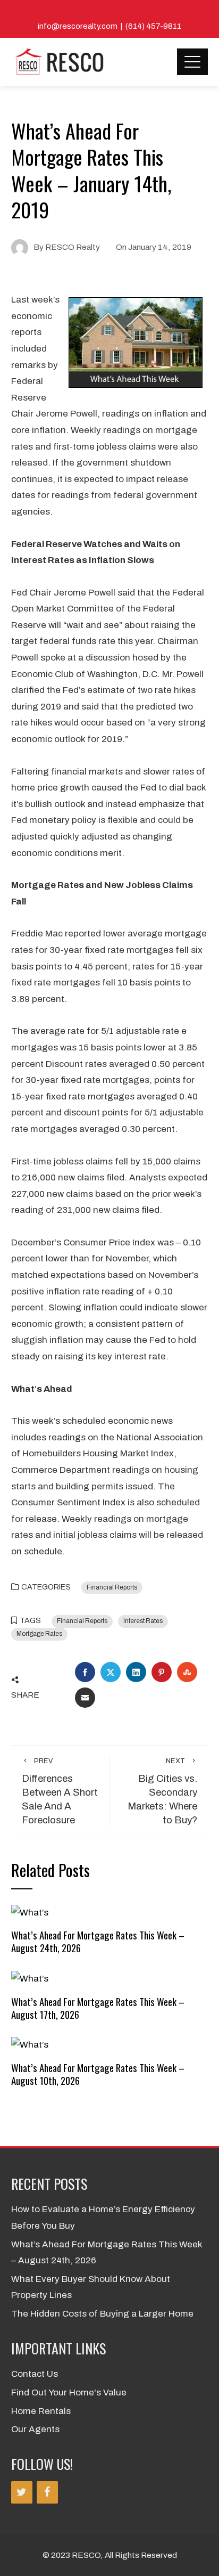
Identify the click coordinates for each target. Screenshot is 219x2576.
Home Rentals (41, 2411)
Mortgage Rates (39, 1634)
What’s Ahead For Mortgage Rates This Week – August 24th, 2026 (98, 1941)
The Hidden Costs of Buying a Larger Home (102, 2314)
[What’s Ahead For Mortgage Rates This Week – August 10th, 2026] (30, 2045)
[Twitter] (22, 2492)
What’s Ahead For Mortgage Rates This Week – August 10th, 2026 (98, 2074)
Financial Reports (112, 1587)
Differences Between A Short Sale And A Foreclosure (60, 1791)
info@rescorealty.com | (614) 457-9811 (109, 26)
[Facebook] (47, 2492)
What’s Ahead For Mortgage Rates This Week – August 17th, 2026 (98, 2008)
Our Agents (35, 2429)
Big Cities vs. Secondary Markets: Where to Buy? (162, 1791)
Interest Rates (143, 1621)
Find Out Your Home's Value (69, 2392)
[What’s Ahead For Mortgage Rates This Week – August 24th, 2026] (30, 1912)
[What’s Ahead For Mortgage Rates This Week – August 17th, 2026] (30, 1979)
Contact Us (35, 2374)
